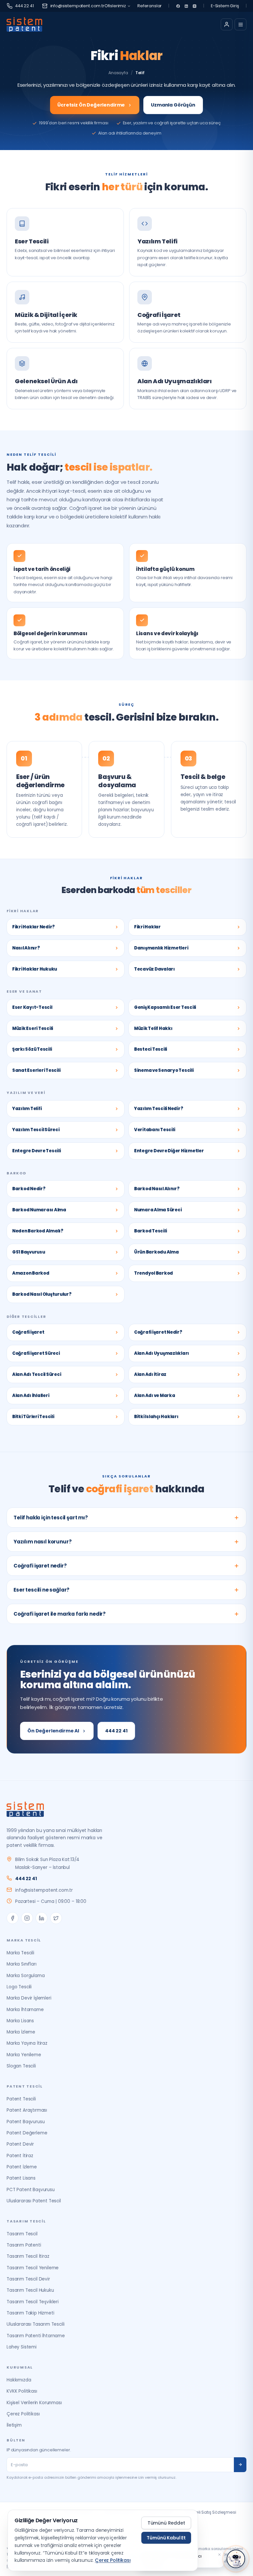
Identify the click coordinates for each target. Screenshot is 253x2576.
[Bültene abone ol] (240, 2465)
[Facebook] (178, 6)
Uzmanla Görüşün (173, 105)
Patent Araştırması (27, 2110)
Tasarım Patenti (24, 2245)
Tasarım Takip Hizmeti (30, 2313)
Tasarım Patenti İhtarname (36, 2336)
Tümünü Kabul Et (166, 2538)
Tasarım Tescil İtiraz (28, 2256)
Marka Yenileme (24, 2055)
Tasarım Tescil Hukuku (30, 2290)
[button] (219, 2555)
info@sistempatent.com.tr (77, 6)
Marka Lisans (20, 2021)
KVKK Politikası (22, 2391)
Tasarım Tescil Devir (28, 2279)
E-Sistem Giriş (225, 6)
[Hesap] (227, 24)
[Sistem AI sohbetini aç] (236, 2559)
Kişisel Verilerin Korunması (34, 2403)
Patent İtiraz (20, 2156)
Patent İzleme (22, 2167)
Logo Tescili (19, 1987)
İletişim (14, 2425)
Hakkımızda (19, 2380)
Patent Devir (20, 2144)
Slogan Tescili (21, 2066)
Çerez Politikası (23, 2414)
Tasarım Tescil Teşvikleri (33, 2302)
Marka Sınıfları (22, 1964)
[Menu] (240, 24)
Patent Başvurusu (26, 2122)
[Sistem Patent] (24, 24)
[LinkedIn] (186, 6)
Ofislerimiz (115, 6)
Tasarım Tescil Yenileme (33, 2268)
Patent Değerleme (27, 2133)
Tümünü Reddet (166, 2523)
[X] (56, 1918)
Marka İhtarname (25, 2010)
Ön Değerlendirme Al (53, 1731)
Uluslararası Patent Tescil (34, 2201)
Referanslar (150, 6)
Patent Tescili (21, 2099)
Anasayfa (118, 73)
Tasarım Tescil (22, 2234)
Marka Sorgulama (26, 1976)
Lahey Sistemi (22, 2347)
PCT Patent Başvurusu (31, 2190)
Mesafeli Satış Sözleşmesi (210, 2512)
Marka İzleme (21, 2032)
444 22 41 (25, 6)
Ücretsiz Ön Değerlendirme (91, 105)
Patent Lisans (21, 2178)
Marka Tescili (20, 1953)
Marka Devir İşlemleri (29, 1998)
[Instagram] (195, 6)
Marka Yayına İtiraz (27, 2043)
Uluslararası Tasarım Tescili (36, 2324)
